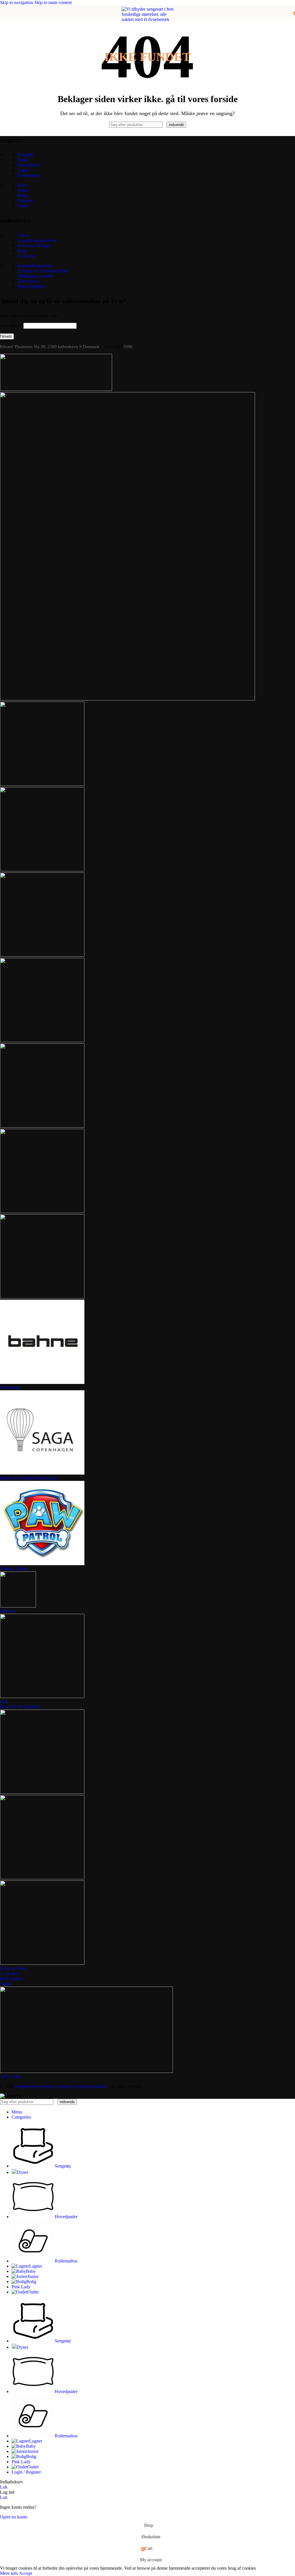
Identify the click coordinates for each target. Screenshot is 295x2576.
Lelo (4, 1702)
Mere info (10, 2573)
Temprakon (10, 1388)
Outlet (23, 206)
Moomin (8, 1611)
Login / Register (26, 2472)
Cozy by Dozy (13, 1968)
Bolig (22, 195)
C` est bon (9, 1973)
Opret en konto (14, 2517)
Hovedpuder (29, 165)
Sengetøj (25, 155)
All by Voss (11, 2076)
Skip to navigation (17, 2)
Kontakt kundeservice (37, 240)
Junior (23, 190)
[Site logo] (147, 82)
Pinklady (25, 201)
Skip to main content (53, 2)
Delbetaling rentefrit (35, 276)
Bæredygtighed (31, 286)
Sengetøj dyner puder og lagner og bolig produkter (61, 2086)
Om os (23, 235)
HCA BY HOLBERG (20, 1707)
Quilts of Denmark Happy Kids (29, 1478)
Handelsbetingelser (35, 266)
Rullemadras (29, 175)
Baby (22, 185)
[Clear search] (165, 124)
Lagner (24, 170)
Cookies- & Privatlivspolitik (43, 271)
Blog (22, 251)
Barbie (6, 1984)
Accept (25, 2573)
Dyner (23, 160)
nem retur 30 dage (34, 246)
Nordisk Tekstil (14, 1569)
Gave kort (26, 256)
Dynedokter (28, 281)
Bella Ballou (11, 1979)
